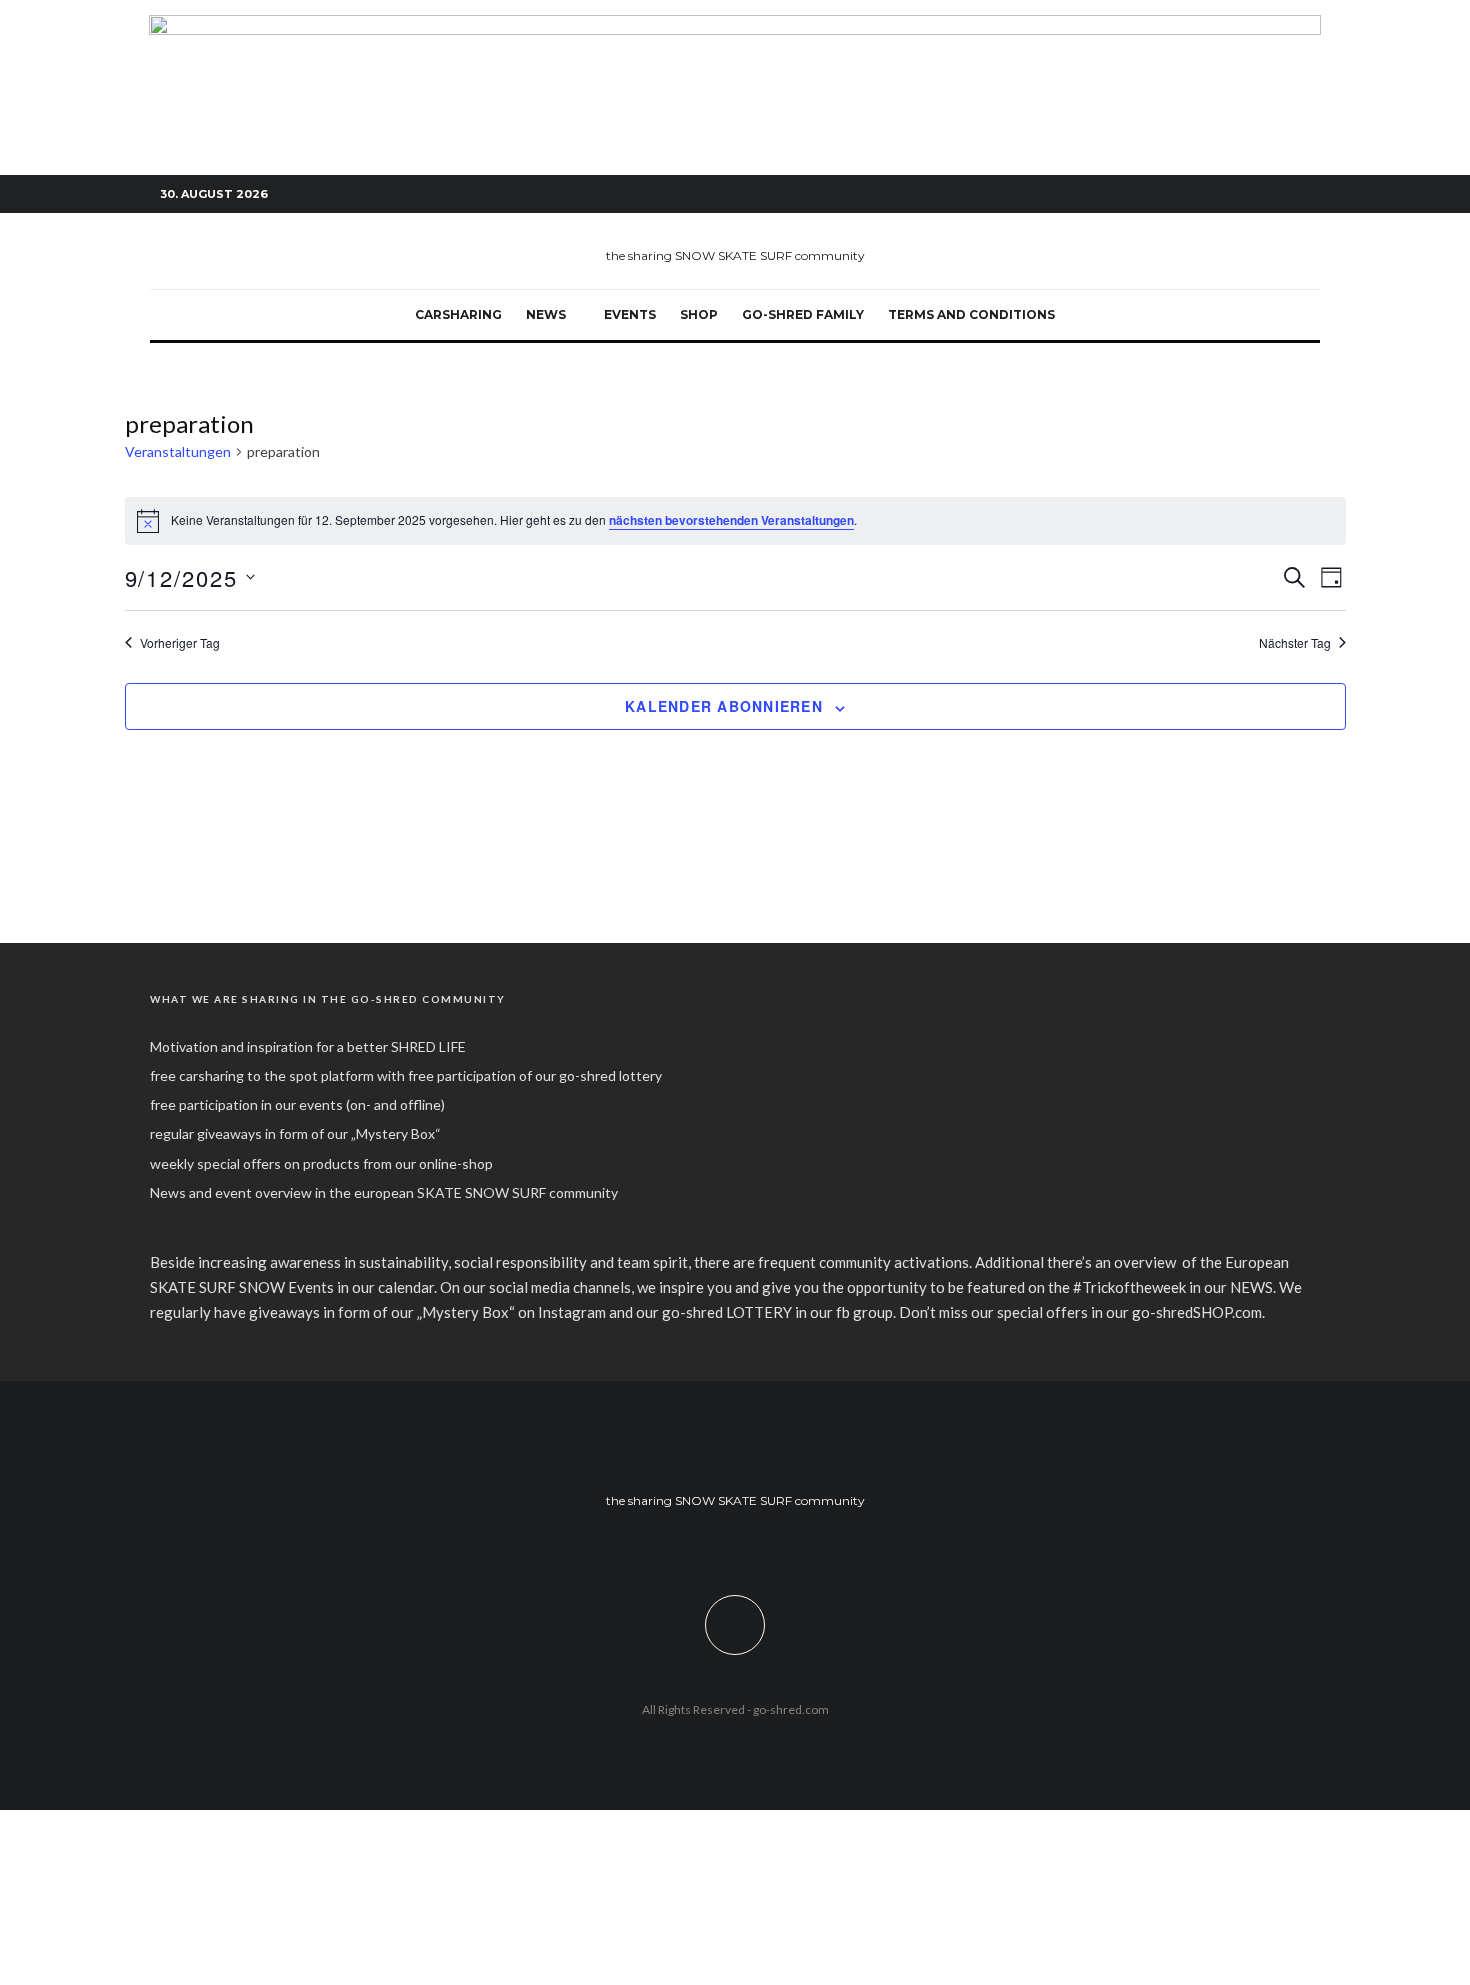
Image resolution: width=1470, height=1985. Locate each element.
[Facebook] (1215, 194)
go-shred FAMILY (803, 314)
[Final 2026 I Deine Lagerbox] (735, 26)
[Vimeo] (1275, 194)
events (630, 314)
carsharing (458, 314)
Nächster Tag (1295, 643)
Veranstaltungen (178, 451)
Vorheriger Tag (180, 643)
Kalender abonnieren (724, 706)
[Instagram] (1245, 194)
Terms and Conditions (971, 314)
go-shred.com (791, 1709)
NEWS (546, 314)
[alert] (735, 521)
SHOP (699, 314)
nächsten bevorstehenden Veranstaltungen (731, 520)
